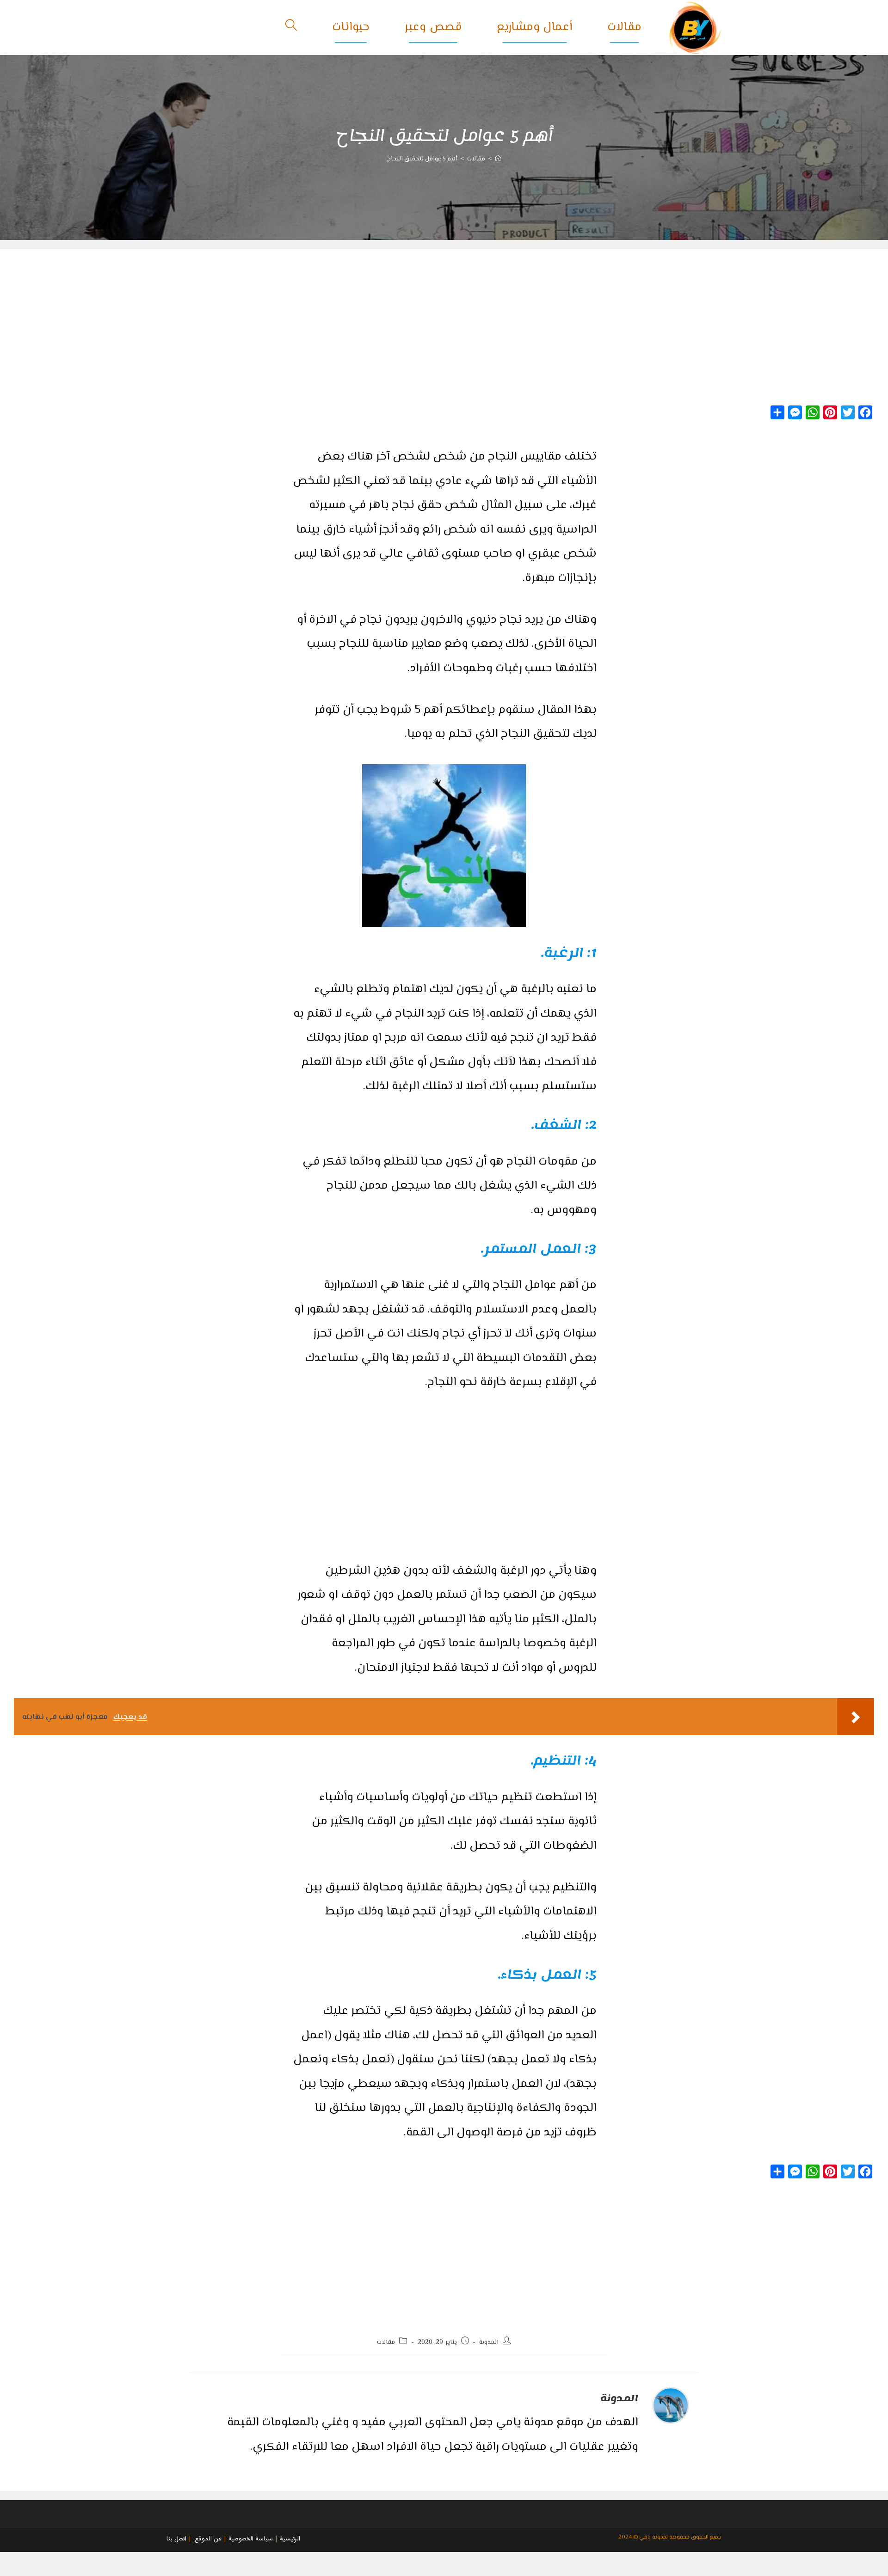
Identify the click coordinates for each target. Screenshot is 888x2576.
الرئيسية (290, 2539)
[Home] (498, 159)
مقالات (386, 2343)
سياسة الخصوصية (251, 2539)
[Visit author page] (671, 2406)
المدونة (489, 2343)
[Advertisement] (444, 331)
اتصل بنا (176, 2539)
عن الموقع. (207, 2539)
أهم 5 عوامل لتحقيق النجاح (422, 159)
